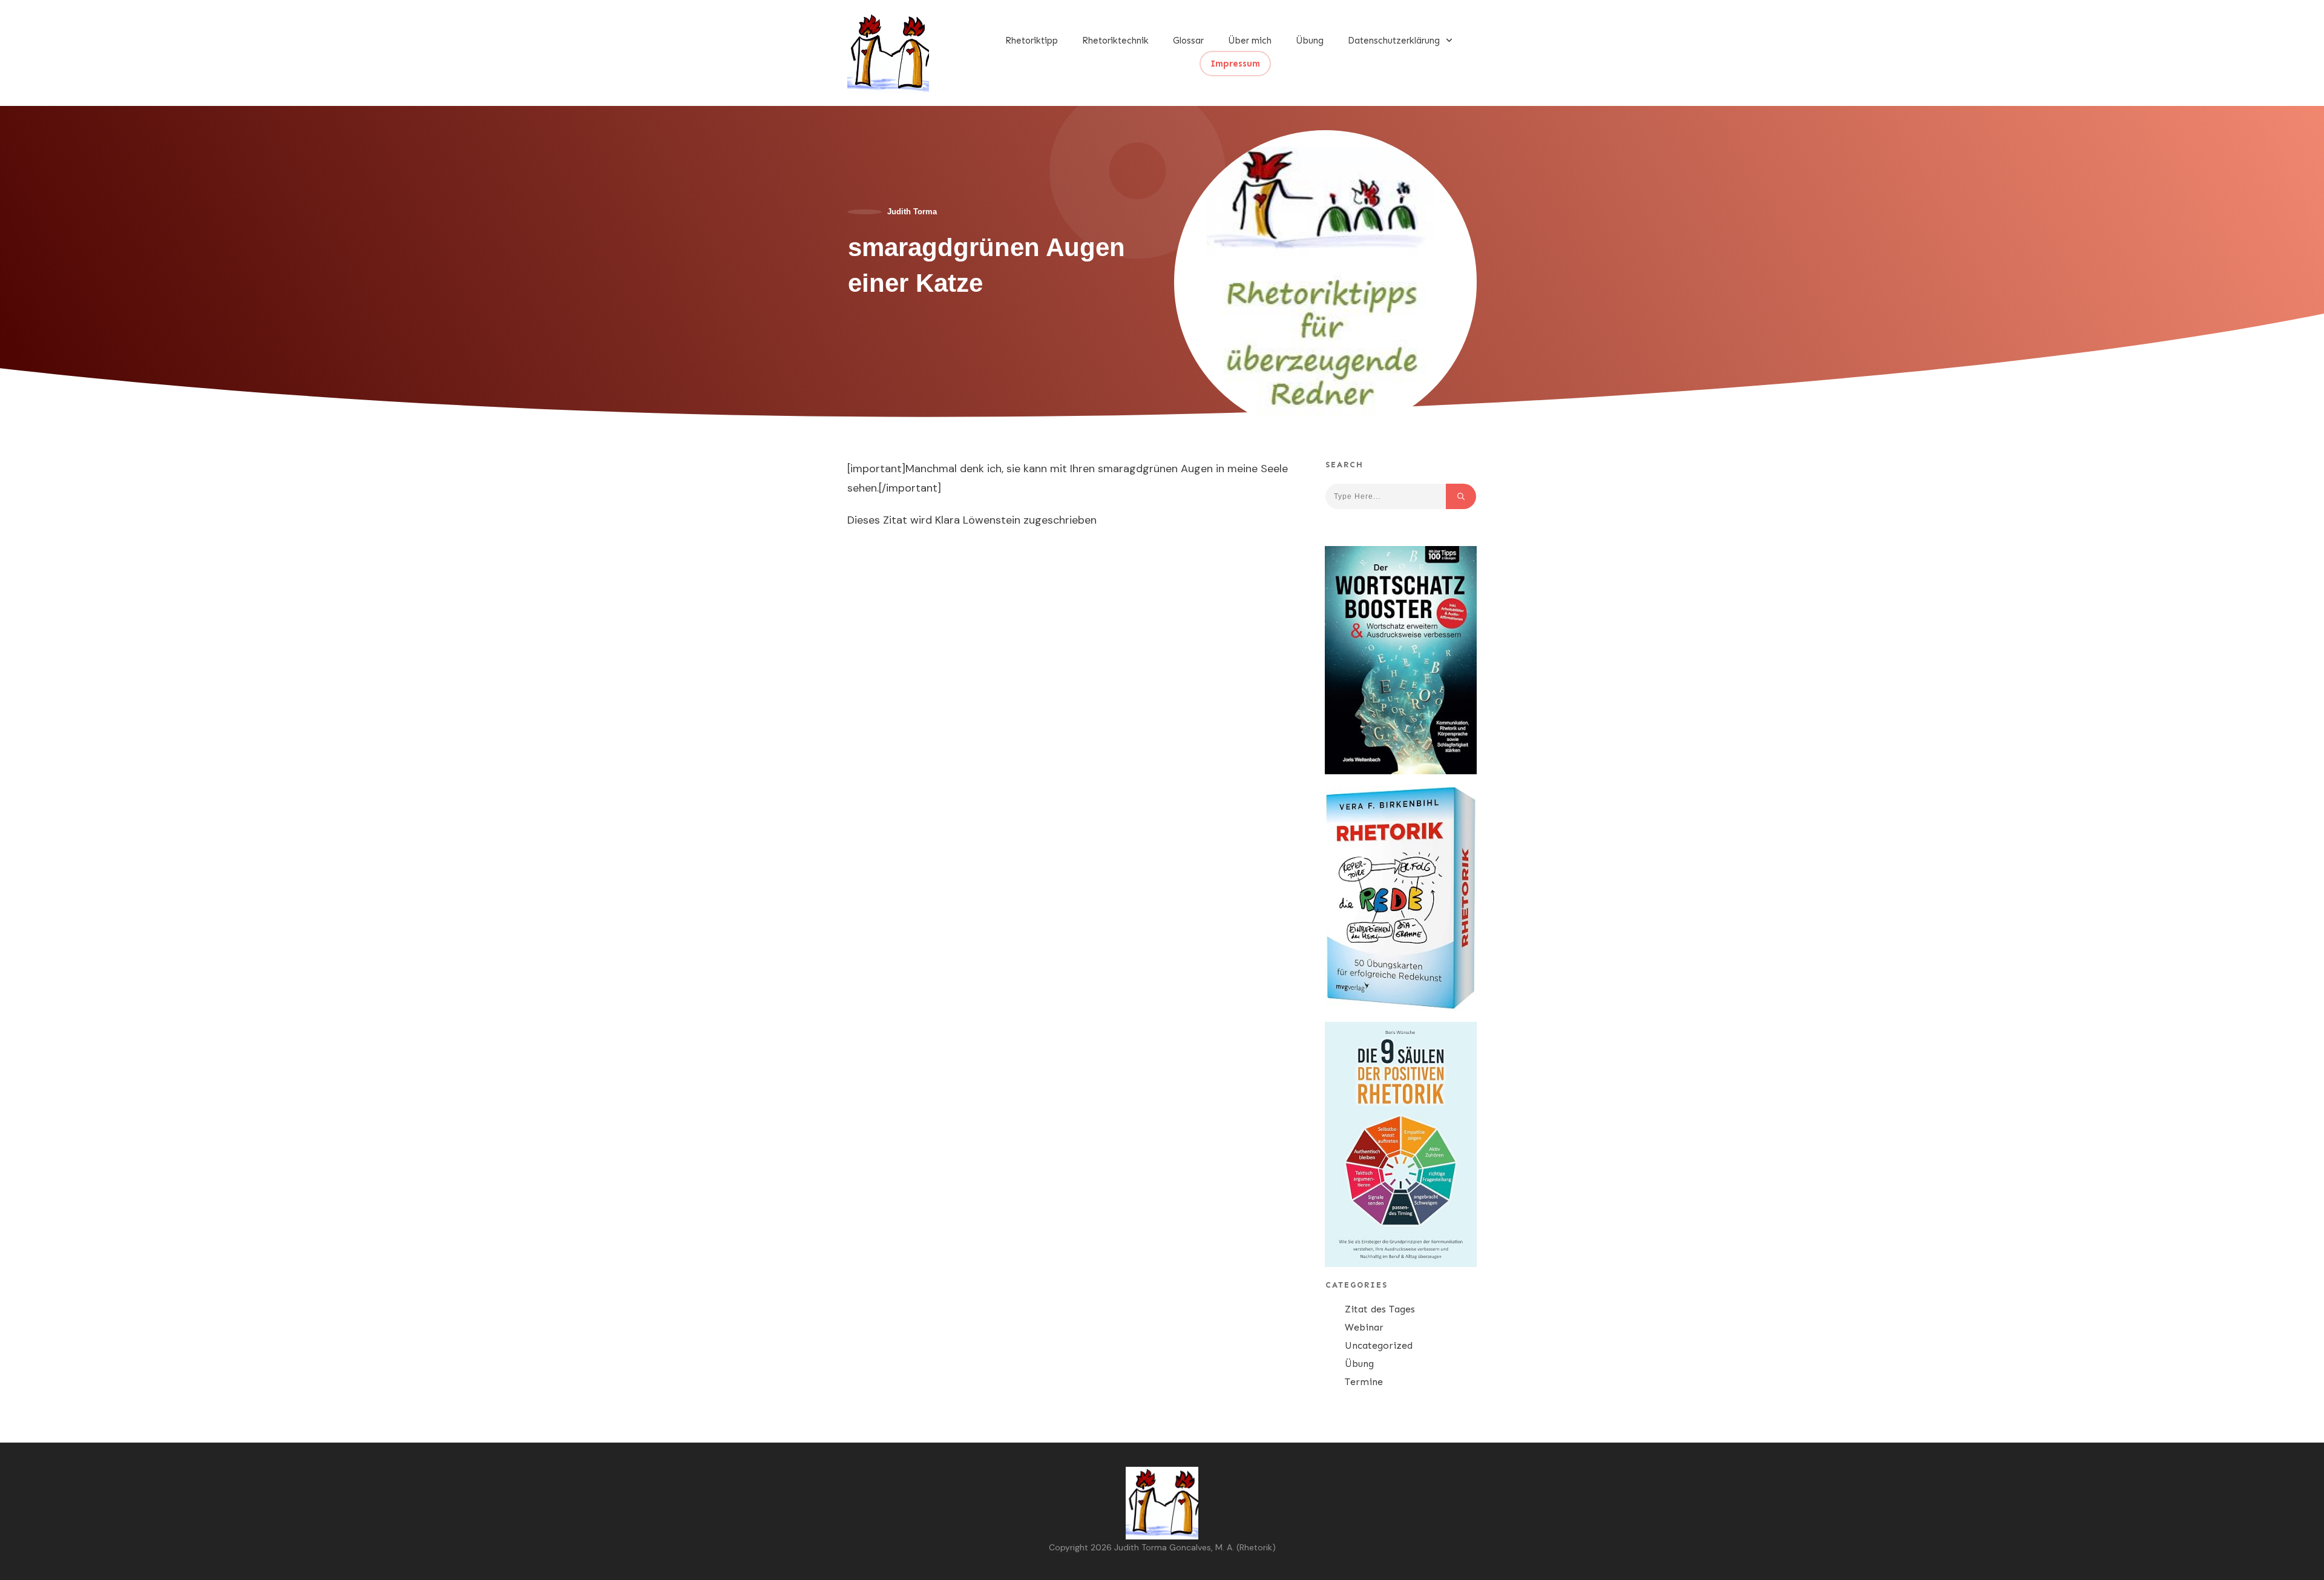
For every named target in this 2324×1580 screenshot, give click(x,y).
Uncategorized (1379, 1345)
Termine (1364, 1382)
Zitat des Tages (1380, 1309)
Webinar (1364, 1327)
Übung (1359, 1364)
